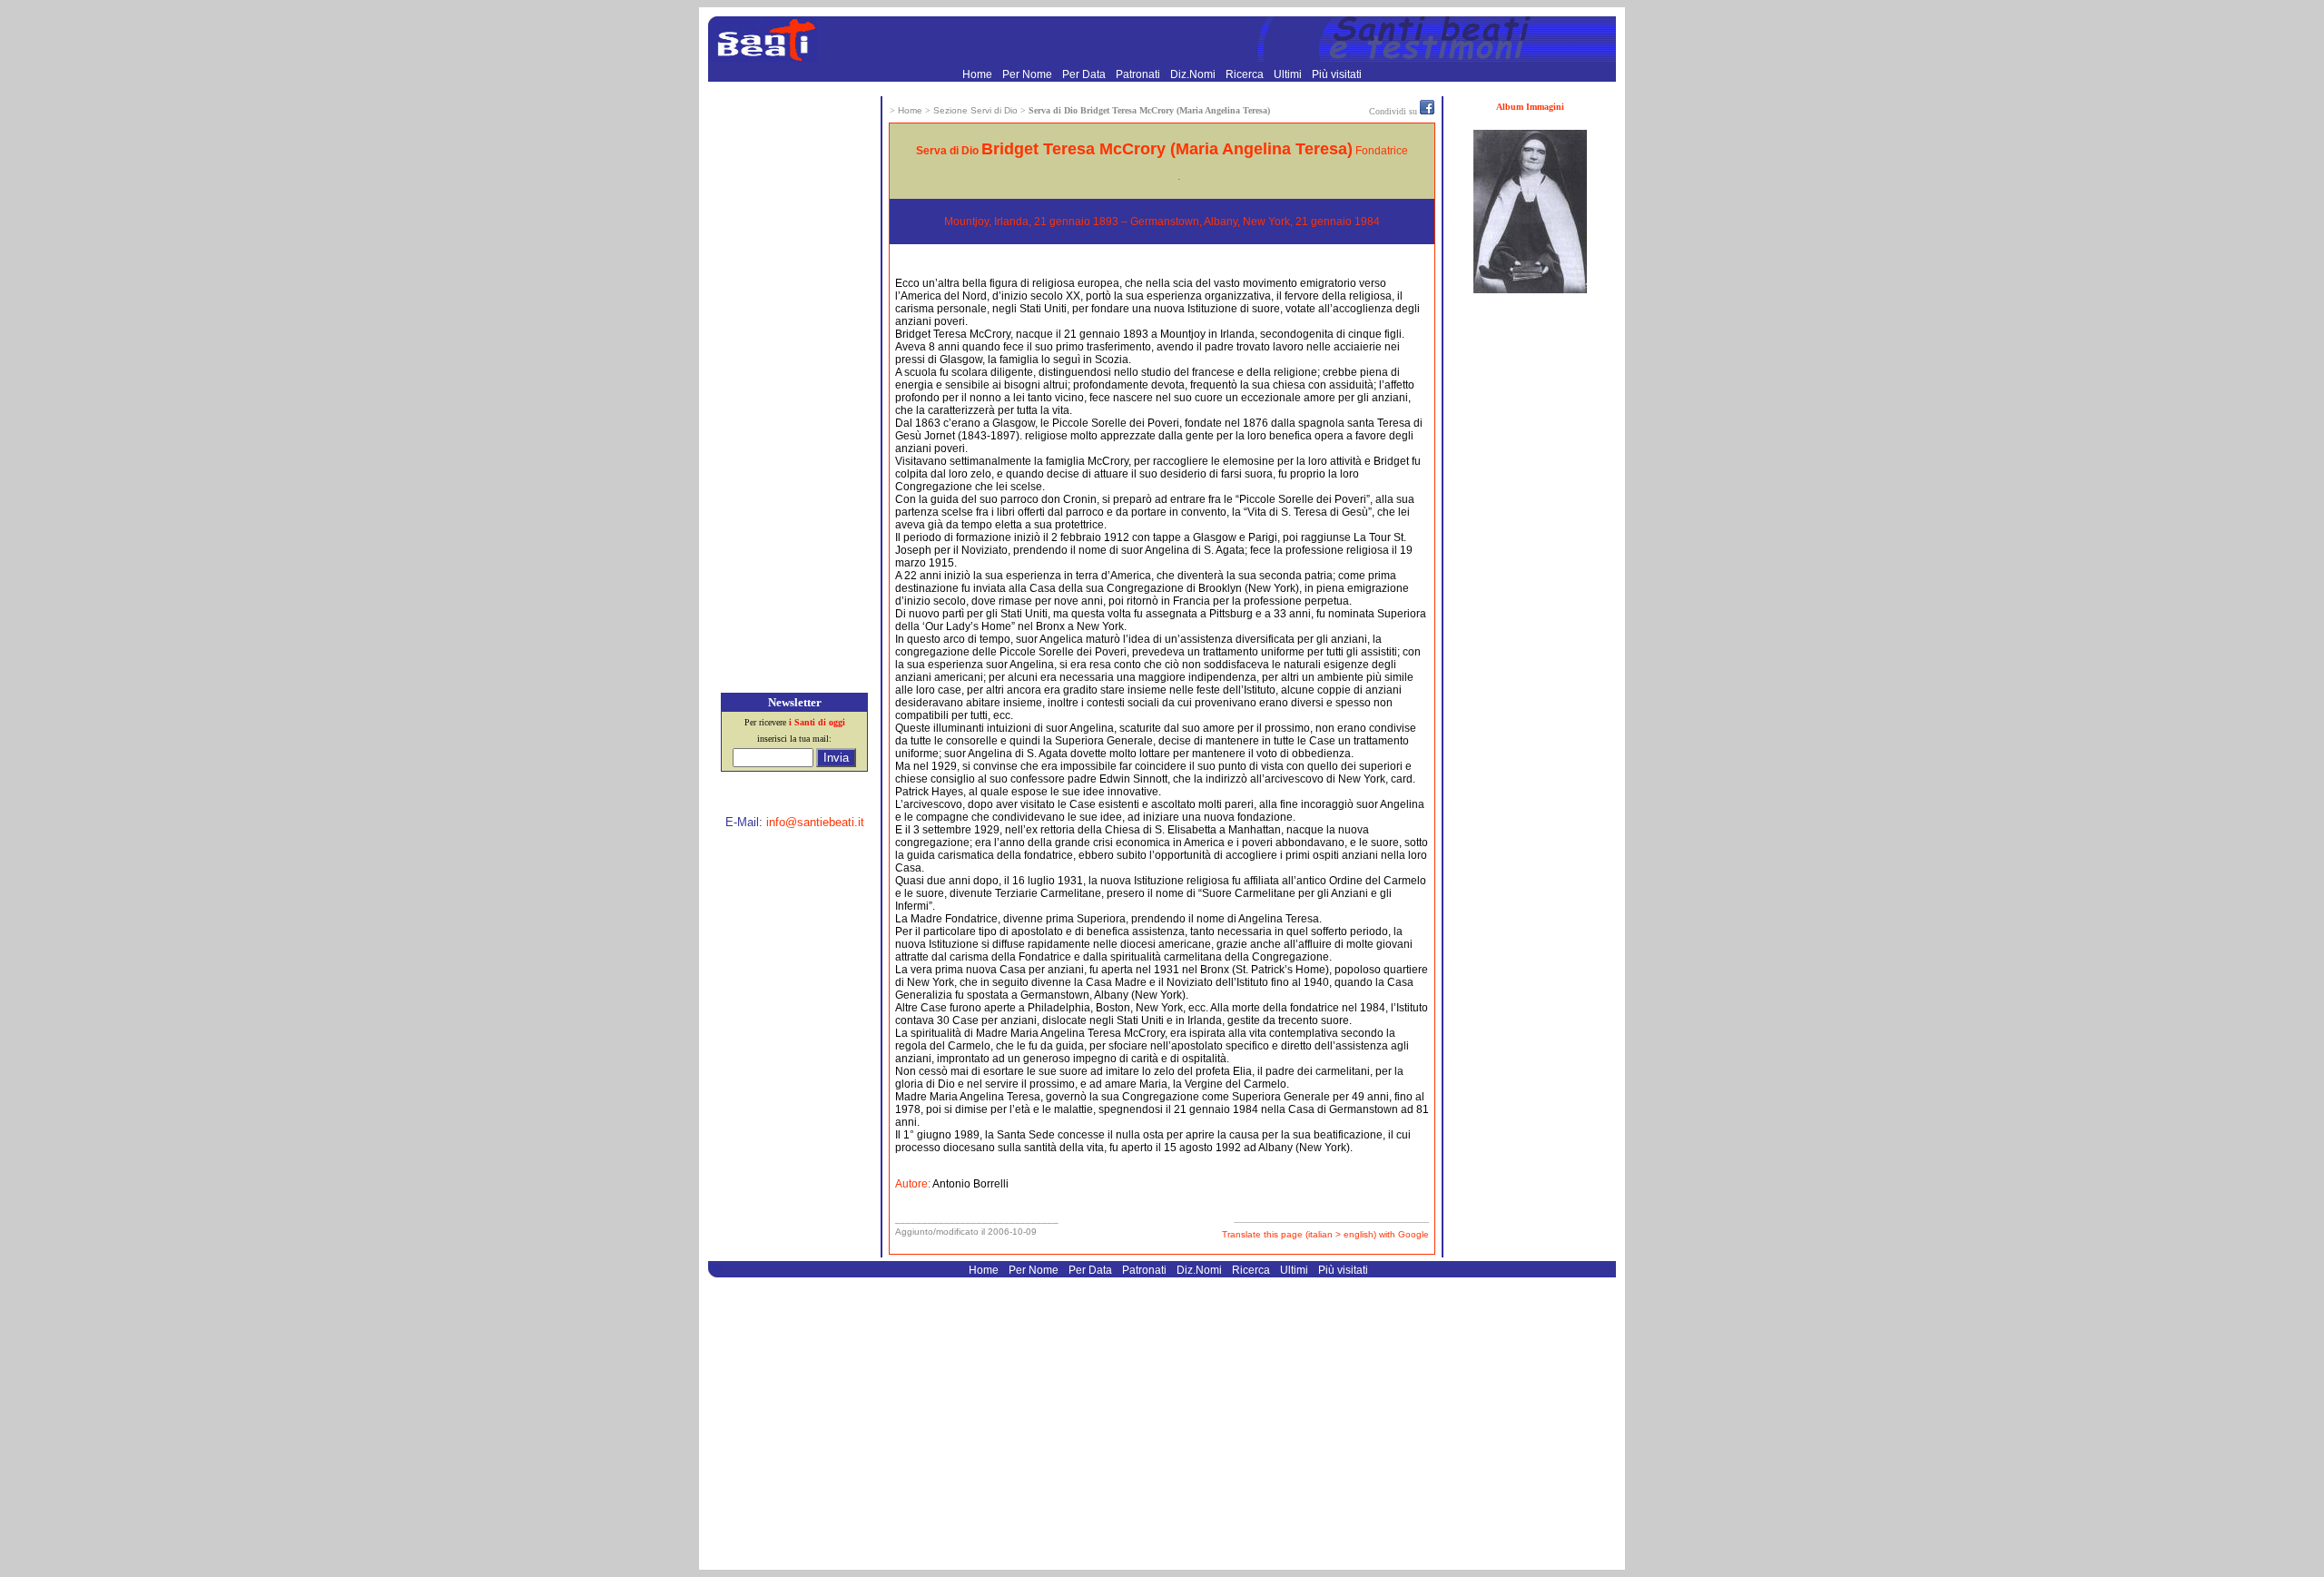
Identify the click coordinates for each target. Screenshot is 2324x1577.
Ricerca (1246, 74)
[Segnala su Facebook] (1427, 111)
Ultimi (1289, 74)
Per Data (1085, 74)
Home (979, 74)
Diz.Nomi (1194, 74)
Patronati (1139, 74)
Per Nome (1029, 74)
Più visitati (1337, 74)
